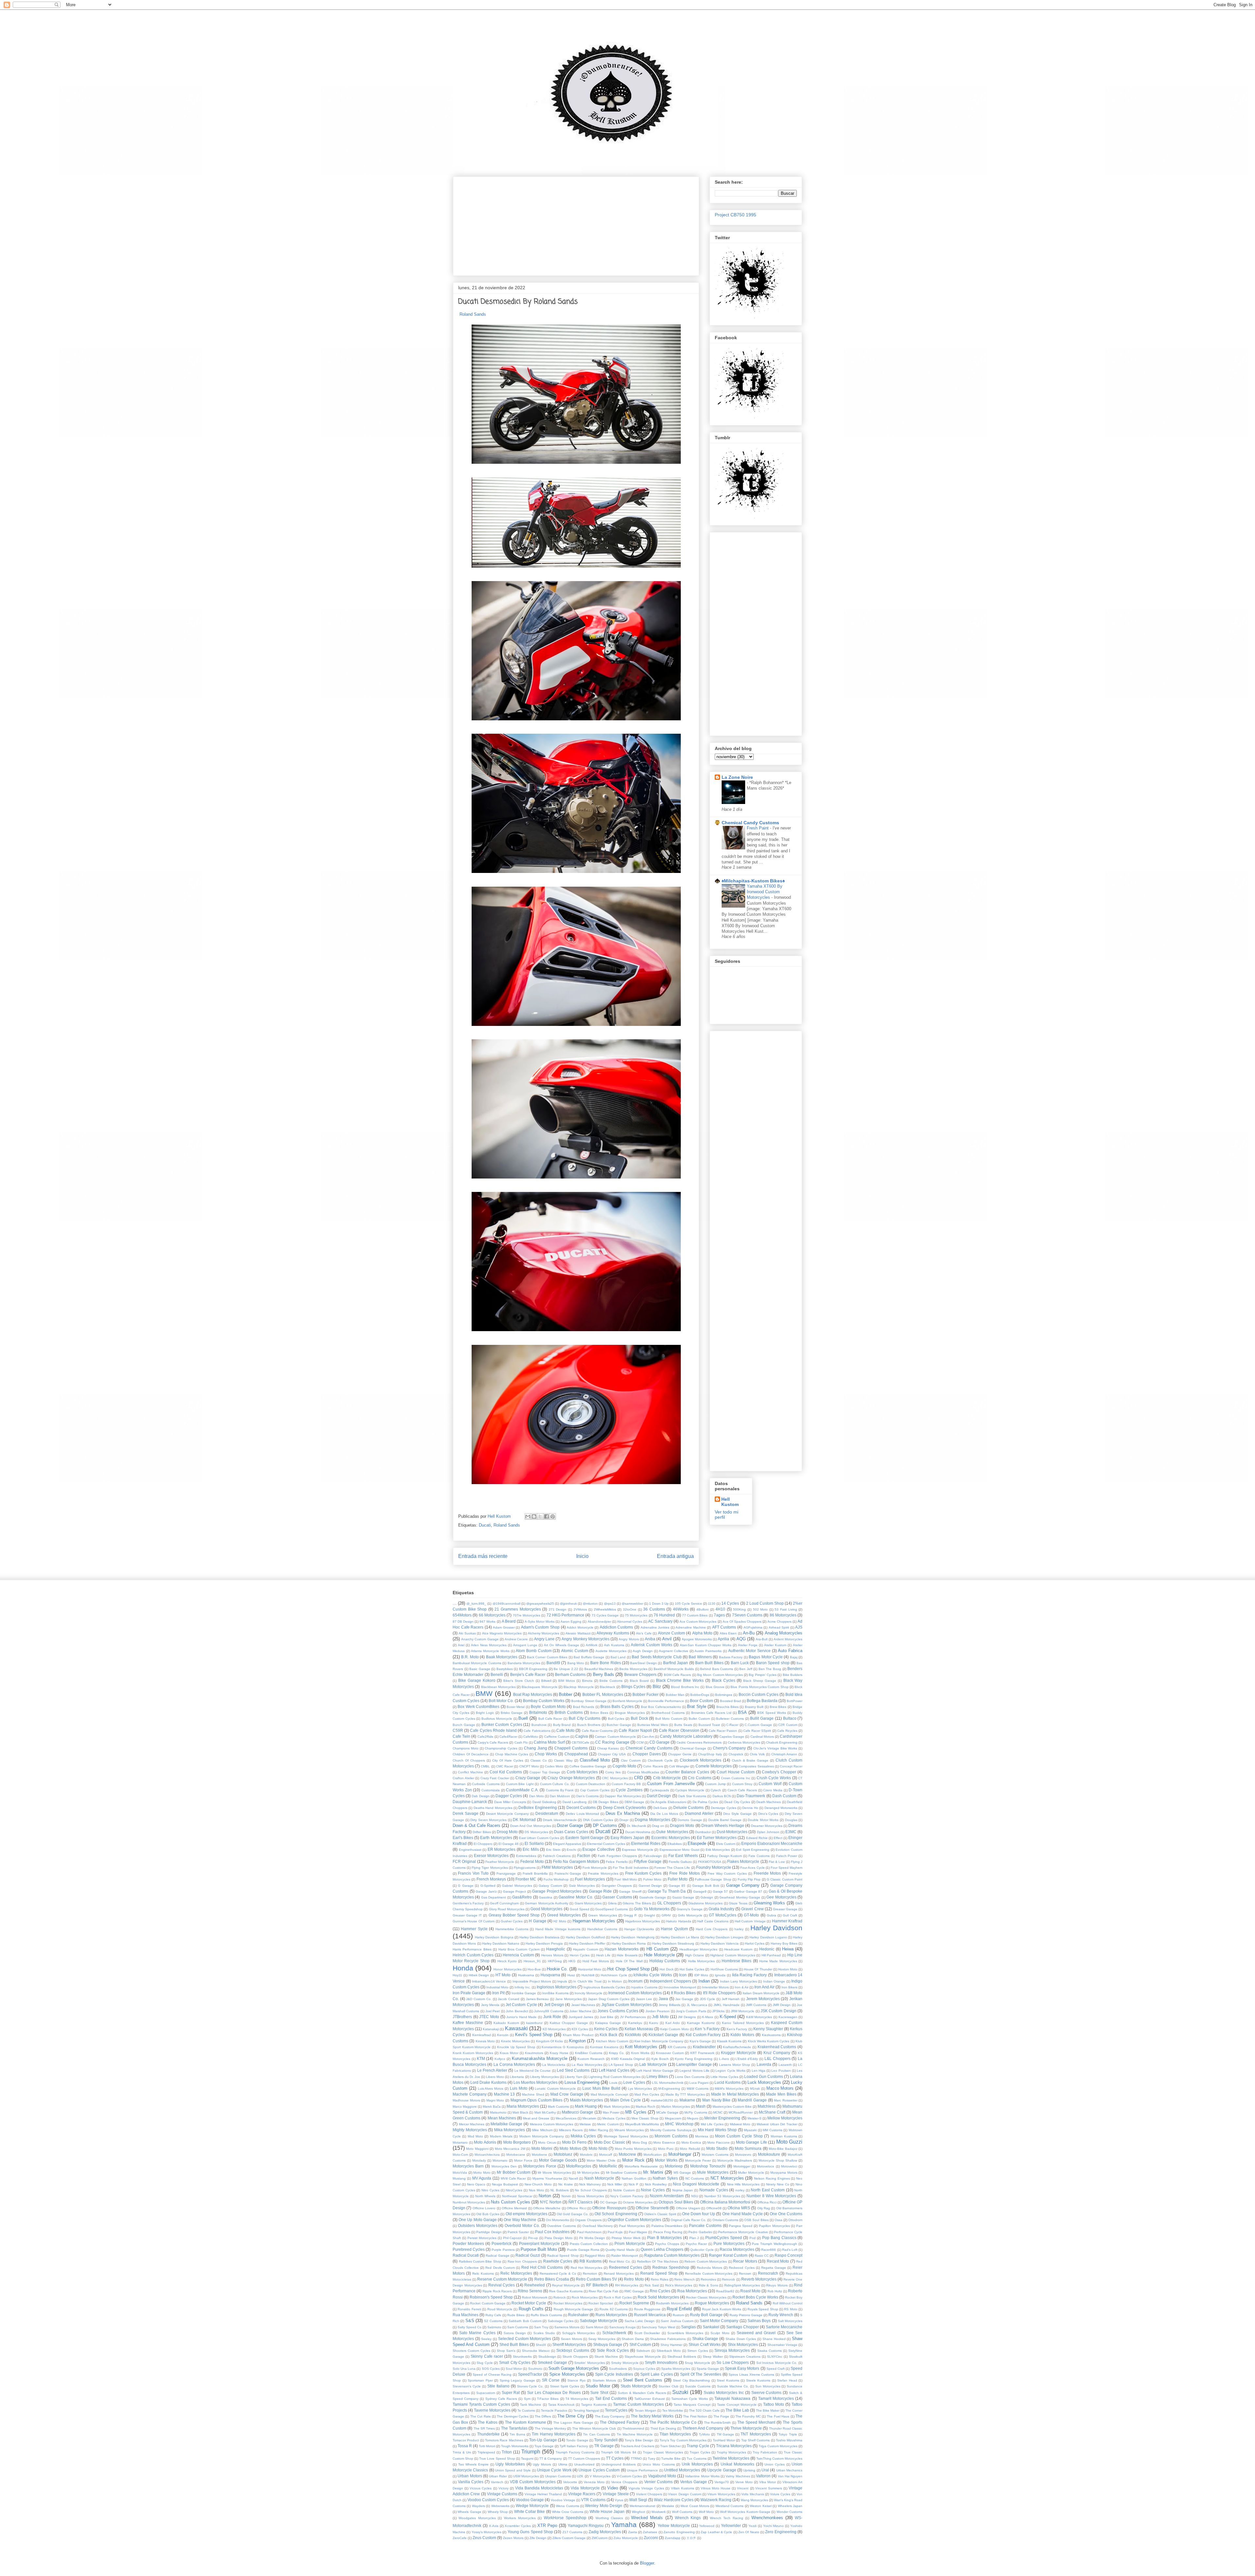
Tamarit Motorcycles (776, 2398)
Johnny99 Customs (549, 2011)
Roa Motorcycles (692, 2291)
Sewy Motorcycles (602, 2339)
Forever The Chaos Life (672, 1868)
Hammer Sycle (474, 1929)
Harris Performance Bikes (472, 1949)
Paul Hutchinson (589, 2232)
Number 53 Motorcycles (722, 2196)
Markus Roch (645, 2107)
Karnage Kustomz (701, 2023)
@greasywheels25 (540, 1604)
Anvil (667, 1639)
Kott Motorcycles (641, 2047)
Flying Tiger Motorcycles (490, 1868)
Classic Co (539, 1760)
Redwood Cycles (742, 2268)
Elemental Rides (646, 1843)
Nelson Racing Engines (772, 2178)
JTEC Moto (489, 2017)
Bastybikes (505, 1669)
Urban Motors (470, 2476)
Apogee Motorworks (697, 1639)
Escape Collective (599, 1849)
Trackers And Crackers (637, 2446)
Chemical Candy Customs (750, 823)
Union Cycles (775, 2464)
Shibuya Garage (608, 2344)
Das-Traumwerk (751, 1796)
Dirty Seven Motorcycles (488, 1820)
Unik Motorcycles (697, 2464)
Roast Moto (750, 2291)
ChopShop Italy (710, 1754)
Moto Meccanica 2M (510, 2149)
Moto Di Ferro (574, 2142)
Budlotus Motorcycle (497, 1719)
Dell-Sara (660, 1808)
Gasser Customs (617, 1897)
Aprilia (723, 1639)
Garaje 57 (720, 1891)
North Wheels (485, 2196)
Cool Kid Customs (506, 1772)
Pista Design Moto (559, 2238)
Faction (584, 1856)
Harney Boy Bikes (784, 1943)
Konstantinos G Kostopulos (562, 2047)
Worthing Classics (609, 2518)
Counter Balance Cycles (687, 1772)
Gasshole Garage (653, 1897)
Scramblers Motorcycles (685, 2333)
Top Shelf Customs (756, 2440)
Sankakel (711, 2327)
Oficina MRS (739, 2208)
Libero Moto (495, 2077)
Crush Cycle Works (774, 1778)
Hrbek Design (479, 1975)
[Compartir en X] (540, 1516)
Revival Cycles (502, 2285)
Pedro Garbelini (700, 2232)
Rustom (678, 2315)
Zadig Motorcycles (605, 2532)
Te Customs (526, 2410)
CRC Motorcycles (615, 1778)
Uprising (749, 2470)
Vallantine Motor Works (702, 2476)
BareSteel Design (643, 1663)
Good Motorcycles (546, 1909)
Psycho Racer (696, 2244)
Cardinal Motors (762, 1737)
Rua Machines (466, 2315)
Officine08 (714, 2208)
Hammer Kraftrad (787, 1921)
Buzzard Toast (709, 1725)
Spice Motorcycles (567, 2374)
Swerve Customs (767, 2392)
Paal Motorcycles (632, 2226)
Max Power (611, 2112)
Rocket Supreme (634, 2303)
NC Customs (695, 2178)
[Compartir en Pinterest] (553, 1516)
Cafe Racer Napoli (635, 1730)
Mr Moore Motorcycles (554, 2173)
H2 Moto (560, 1921)
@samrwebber (632, 1604)
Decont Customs (581, 1807)
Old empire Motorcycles (527, 2214)
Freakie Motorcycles (603, 1873)
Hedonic (767, 1949)
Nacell (573, 2178)
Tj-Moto (704, 2434)
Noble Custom (624, 2190)
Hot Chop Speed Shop (628, 1969)
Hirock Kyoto (507, 1961)
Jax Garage (684, 1999)
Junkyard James (581, 2017)
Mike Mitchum (542, 2130)
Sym (527, 2399)
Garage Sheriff (630, 1891)
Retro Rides (660, 2279)
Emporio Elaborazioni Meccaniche (772, 1843)
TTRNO (636, 2459)
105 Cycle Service (688, 1604)
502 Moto (761, 1609)
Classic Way (563, 1760)
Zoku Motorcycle (626, 2538)
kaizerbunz (534, 2023)
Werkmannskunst (642, 2506)
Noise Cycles (653, 2190)
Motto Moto (482, 2173)
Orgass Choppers (588, 2220)
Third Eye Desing (663, 2428)
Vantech (497, 2482)
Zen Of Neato (749, 2532)
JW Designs (687, 2017)
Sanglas (688, 2327)
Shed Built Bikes (514, 2344)
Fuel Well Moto (626, 1879)
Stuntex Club (669, 2386)
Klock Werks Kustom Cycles (769, 2041)
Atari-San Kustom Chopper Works (706, 1645)
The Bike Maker (768, 2410)
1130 (712, 1604)
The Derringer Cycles (513, 2416)
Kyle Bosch (660, 2059)
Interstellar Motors (715, 1987)
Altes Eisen (728, 1633)
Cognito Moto (624, 1766)
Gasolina (546, 1897)
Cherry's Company (729, 1748)
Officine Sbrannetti (652, 2208)
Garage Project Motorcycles (557, 1891)
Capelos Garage (732, 1737)
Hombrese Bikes (736, 1961)
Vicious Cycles (481, 2488)
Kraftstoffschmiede (737, 2047)
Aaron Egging (571, 1622)
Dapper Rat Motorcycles (623, 1796)
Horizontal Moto (590, 1969)
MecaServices (566, 2118)
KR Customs (677, 2047)
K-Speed (728, 2017)
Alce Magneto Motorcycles (502, 1633)
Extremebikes (526, 1856)
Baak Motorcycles (502, 1657)
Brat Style (696, 1706)
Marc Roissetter (786, 2100)
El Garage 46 (509, 1844)
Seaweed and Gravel (756, 2333)
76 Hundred (664, 1615)
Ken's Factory (737, 2029)
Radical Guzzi (528, 2255)
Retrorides (708, 2279)
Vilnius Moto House (716, 2488)
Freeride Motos (767, 1873)
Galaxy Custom (550, 1886)
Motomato (500, 2160)
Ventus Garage (694, 2482)
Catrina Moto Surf (549, 1742)
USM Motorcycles (526, 2476)
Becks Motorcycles (633, 1669)
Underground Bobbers (619, 2464)
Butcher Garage (619, 1725)
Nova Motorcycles (591, 2196)
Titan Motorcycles (675, 2434)
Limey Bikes (657, 2076)
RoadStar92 (725, 2291)
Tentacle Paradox (554, 2410)
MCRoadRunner (741, 2112)
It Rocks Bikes (683, 1993)
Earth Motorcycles (496, 1838)
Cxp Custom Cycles (595, 1790)
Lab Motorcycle (653, 2064)
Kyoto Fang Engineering (694, 2059)
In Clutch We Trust (587, 1981)
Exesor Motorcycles (491, 1856)
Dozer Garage (570, 1825)
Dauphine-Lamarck (470, 1802)
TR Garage (604, 2446)
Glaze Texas (738, 1903)
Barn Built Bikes (709, 1663)
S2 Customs (493, 2321)
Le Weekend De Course (533, 2071)
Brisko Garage (512, 1713)
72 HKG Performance (566, 1615)
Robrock (560, 2297)
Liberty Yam (574, 2077)
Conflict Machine (470, 1772)
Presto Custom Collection (589, 2244)
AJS (799, 1627)
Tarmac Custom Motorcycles (638, 2404)
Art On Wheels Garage (561, 1645)
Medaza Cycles (614, 2118)
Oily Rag (764, 2208)
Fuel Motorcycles (590, 1879)
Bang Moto (576, 1663)
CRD (638, 1778)
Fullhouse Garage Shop (713, 1879)
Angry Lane (544, 1639)
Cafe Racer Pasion (723, 1731)
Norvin (566, 2196)
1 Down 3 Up (659, 1604)
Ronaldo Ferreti (469, 2309)
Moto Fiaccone (719, 2142)
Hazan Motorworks (621, 1949)
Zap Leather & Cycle (716, 2532)
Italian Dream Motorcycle (761, 1993)
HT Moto (503, 1975)
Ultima (563, 2464)
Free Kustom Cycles (644, 1873)
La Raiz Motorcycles (587, 2065)
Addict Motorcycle (580, 1627)
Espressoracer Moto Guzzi (679, 1850)
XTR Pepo (547, 2526)
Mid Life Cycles (712, 2124)
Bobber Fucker (645, 1694)
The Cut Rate (481, 2416)
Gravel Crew (752, 1909)
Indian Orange (774, 1981)
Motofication (653, 2155)
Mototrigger (742, 2166)
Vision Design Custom (685, 2494)
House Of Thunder (758, 1969)
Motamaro (460, 2142)
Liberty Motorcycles (544, 2077)
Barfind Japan (676, 1663)
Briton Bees (599, 1713)
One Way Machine (520, 2220)
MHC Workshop (679, 2124)
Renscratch (768, 2273)
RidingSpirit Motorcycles (742, 2285)
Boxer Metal (516, 1707)
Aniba (650, 1639)
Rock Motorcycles (585, 2297)
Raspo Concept (788, 2255)
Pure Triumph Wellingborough (774, 2244)
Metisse (585, 2124)
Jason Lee (644, 1999)
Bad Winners (700, 1657)
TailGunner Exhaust (649, 2399)
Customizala (491, 1790)
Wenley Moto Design (604, 2506)
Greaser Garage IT (467, 1915)
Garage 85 (677, 1886)
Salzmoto (494, 2327)
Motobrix (586, 2155)
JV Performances (633, 2017)
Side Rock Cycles (613, 2350)
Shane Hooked (774, 2339)
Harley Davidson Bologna (494, 1937)
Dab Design (480, 1796)
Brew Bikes (778, 1707)
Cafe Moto (565, 1730)
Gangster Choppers (617, 1886)
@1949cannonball (506, 1604)
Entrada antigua (675, 1556)
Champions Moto (466, 1748)
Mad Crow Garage (567, 2094)
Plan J (694, 2238)
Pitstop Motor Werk (626, 2238)
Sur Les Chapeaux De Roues (554, 2392)
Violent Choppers (649, 2494)
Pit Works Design (592, 2238)
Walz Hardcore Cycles (674, 2500)
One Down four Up (699, 2214)
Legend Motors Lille (694, 2071)
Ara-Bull (761, 1639)
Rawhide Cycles (558, 2261)
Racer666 (769, 2250)
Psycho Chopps (667, 2244)
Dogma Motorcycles (653, 1820)
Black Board (639, 1681)
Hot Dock (666, 1969)
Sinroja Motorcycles (732, 2350)
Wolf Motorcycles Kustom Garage (745, 2512)
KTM (481, 2058)
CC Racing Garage (612, 1742)
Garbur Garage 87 (748, 1891)
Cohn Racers (653, 1766)
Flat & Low (777, 1862)
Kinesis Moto (485, 2041)
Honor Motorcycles (507, 1969)
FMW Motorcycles (557, 1867)
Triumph (531, 2452)
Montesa (702, 2136)
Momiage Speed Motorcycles (626, 2136)
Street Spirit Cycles (565, 2386)
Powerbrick (502, 2243)
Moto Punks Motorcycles (633, 2149)
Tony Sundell (606, 2440)
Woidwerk (659, 2512)
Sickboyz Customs (573, 2350)
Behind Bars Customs (717, 1669)
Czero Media (773, 1790)
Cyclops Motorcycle (690, 1790)
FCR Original (464, 1861)
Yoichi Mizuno (774, 2526)
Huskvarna (526, 1975)
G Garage (466, 1886)
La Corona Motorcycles (514, 2064)
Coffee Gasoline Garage (588, 1766)
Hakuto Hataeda (678, 1921)
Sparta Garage (708, 2369)
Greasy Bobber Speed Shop (514, 1915)
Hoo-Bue (534, 1969)
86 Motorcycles (783, 1615)
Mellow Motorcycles (785, 2118)
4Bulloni (703, 1609)
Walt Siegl (638, 2500)
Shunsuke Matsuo (536, 2351)
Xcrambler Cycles (518, 2526)
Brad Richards (584, 1707)
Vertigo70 (722, 2482)
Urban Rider (498, 2476)
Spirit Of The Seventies (701, 2374)
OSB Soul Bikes (756, 2220)
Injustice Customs (644, 1987)
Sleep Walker (713, 2357)
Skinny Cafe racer (487, 2356)
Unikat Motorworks (737, 2464)
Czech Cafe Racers (742, 1790)
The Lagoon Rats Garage (573, 2423)
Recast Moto (778, 2261)
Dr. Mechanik (636, 1826)
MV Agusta (482, 2178)
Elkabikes (675, 1844)
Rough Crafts (531, 2309)
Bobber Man (675, 1695)
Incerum (635, 1981)
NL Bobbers (560, 2190)
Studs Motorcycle (636, 2386)
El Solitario (534, 1843)
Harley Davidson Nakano (501, 1943)
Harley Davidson (776, 1928)
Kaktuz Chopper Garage (569, 2023)
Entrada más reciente (483, 1556)
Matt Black (520, 2112)
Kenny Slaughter (768, 2029)
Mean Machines (502, 2118)
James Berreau (537, 1999)
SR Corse (551, 2380)
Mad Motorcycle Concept (609, 2094)
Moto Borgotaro (517, 2142)
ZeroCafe (460, 2538)
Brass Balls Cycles (617, 1706)
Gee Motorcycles (781, 1897)
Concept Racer (791, 1766)
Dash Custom (784, 1796)
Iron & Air (742, 1987)
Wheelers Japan (790, 2506)
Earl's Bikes (463, 1838)
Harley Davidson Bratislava (539, 1937)
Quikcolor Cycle (702, 2250)
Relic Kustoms (483, 2274)
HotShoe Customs (724, 1969)
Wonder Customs (789, 2512)
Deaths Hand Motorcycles (493, 1808)
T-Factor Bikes (548, 2399)
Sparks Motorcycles (676, 2369)
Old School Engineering (616, 2214)
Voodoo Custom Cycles (488, 2500)
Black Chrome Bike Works (680, 1680)
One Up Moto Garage (478, 2220)
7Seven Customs (747, 1615)
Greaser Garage (785, 1909)
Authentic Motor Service (749, 1651)
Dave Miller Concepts (510, 1802)
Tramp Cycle (698, 2446)
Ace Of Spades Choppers (742, 1622)
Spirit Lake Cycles (656, 2374)
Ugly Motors (542, 2464)
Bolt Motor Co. (501, 1701)
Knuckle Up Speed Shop (516, 2047)
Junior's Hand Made (521, 2017)
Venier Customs (658, 2482)
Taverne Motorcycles (492, 2410)
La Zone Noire (737, 777)
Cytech (716, 1790)
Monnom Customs (671, 2136)
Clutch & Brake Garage (750, 1760)
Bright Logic (485, 1713)
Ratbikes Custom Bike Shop (480, 2261)
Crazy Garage (528, 1778)
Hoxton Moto (788, 1969)
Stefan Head (787, 2380)
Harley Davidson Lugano (768, 1937)
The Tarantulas (514, 2428)
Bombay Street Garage (589, 1701)
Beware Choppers (640, 1674)
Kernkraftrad (482, 2035)
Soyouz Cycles (644, 2369)
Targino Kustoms (594, 2405)
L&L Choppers (778, 2058)
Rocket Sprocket (601, 2303)
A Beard (509, 1621)
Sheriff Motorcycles (569, 2344)
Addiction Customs (617, 1627)
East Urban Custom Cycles (539, 1838)
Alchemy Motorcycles (544, 1633)
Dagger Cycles (509, 1796)
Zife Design (538, 2538)
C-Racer (732, 1725)
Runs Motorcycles (611, 2315)
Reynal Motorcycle (566, 2285)
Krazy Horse (559, 2053)
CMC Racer (505, 1766)
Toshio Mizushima (789, 2440)
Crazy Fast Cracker (495, 1778)
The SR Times (484, 2428)
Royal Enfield (679, 2309)
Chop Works (546, 1754)
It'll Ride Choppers (719, 1993)
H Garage (537, 1921)
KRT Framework (702, 2053)
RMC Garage (634, 2291)
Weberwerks (500, 2506)
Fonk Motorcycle (595, 1868)
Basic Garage (480, 1669)
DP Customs (605, 1825)
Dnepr (624, 1820)
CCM (640, 1742)
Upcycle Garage (722, 2470)
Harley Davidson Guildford (585, 1937)
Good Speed (579, 1909)
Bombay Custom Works (544, 1701)
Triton (507, 2452)
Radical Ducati (466, 2255)
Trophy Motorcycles (731, 2452)
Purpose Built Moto (539, 2249)
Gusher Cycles (512, 1921)
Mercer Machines (472, 2124)
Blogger (647, 2563)
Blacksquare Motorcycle (539, 1687)
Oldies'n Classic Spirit (660, 2214)
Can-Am (648, 1737)
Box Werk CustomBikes (478, 1706)
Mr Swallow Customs (621, 2173)
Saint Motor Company (719, 2321)
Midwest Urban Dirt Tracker (777, 2124)
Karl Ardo (673, 2023)
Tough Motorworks (515, 2446)
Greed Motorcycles (564, 1915)
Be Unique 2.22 (566, 1669)
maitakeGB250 (662, 2100)
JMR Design (782, 2005)
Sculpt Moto (720, 2333)
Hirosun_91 (532, 1961)
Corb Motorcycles (582, 1772)
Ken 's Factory (707, 2029)
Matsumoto (498, 2112)
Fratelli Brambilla (535, 1873)
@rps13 (610, 1604)
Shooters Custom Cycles (471, 2351)
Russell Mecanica (650, 2315)
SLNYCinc (775, 2357)
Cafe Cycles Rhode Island (493, 1730)
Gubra (771, 1915)
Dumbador (703, 1832)
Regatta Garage (774, 2268)
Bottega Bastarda (762, 1701)
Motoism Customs (715, 2155)
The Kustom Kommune (526, 2422)
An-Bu (749, 1633)
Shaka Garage (705, 2339)
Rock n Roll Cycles (618, 2297)
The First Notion (695, 2416)
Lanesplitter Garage (694, 2064)
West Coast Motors (695, 2506)
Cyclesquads (659, 1790)
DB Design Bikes (606, 1802)
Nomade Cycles (714, 2190)
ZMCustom (600, 2538)
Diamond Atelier (699, 1813)
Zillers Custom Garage (569, 2538)
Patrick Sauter (518, 2232)
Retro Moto (634, 2279)
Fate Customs (759, 1856)
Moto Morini (542, 2148)
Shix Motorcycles (743, 2344)
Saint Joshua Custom (677, 2321)
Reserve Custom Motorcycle (502, 2279)
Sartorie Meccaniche (784, 2327)
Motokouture (769, 2154)
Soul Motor (514, 2369)
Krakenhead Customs (777, 2047)
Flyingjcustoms (525, 1868)
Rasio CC (762, 2256)
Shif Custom (640, 2344)
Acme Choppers (779, 1622)
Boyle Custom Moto (548, 1706)
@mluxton (590, 1604)
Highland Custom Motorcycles (733, 1955)
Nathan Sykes (665, 2178)
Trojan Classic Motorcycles (663, 2452)
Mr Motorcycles (588, 2173)
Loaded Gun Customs (764, 2076)
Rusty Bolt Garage (706, 2315)
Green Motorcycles (602, 1915)
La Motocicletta (554, 2065)
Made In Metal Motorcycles (735, 2094)
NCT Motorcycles (727, 2178)
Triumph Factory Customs (575, 2452)
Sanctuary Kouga (622, 2327)
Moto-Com (460, 2155)
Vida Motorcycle (585, 2488)
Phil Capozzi (512, 2238)
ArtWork (592, 1645)
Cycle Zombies (629, 1790)
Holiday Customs (665, 1961)
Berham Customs (570, 1674)
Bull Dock (639, 1718)
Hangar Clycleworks (639, 1929)
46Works (681, 1609)
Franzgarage (506, 1873)
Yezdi (753, 2526)
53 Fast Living (786, 1609)
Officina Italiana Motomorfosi (725, 2202)
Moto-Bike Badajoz (783, 2149)
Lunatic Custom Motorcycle (555, 2089)
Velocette (570, 2482)
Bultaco (790, 1718)
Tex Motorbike (673, 2410)
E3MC (791, 1832)
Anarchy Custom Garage (480, 1639)
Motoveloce (766, 2166)
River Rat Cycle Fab (603, 2291)
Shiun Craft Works (705, 2344)
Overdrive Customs (561, 2226)
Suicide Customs (698, 2386)
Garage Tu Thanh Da (667, 1891)
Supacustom (486, 2393)
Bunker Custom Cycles (502, 1724)
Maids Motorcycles (587, 2100)
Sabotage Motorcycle (599, 2321)
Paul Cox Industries (552, 2232)
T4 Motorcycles (577, 2399)
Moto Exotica (691, 2142)
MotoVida (460, 2173)
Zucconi (651, 2538)
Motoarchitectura (487, 2155)
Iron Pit (498, 1993)
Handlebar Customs (602, 1929)
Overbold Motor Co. (522, 2225)
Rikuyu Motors (777, 2285)
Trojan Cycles (700, 2452)
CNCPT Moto (529, 1766)
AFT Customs (724, 1627)
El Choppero (483, 1844)
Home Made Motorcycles (778, 1961)
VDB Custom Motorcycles (533, 2482)
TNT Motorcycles (756, 2434)
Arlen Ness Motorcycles (489, 1645)
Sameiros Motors (567, 2327)
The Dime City (571, 2416)
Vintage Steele (616, 2494)
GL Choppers (669, 1903)
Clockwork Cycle (660, 1760)
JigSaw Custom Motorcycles (627, 2005)
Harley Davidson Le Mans (680, 1937)
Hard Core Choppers (712, 1929)
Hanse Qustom (674, 1929)
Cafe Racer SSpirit (757, 1731)
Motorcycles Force (540, 2166)
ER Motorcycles (502, 1849)
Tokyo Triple (788, 2434)
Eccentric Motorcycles (671, 1838)
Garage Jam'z (486, 1891)
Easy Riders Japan (627, 1838)
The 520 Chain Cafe (704, 2410)
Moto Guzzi (789, 2142)
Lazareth (785, 2065)
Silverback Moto (669, 2351)
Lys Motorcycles (640, 2089)
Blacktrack (607, 1687)
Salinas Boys (759, 2321)
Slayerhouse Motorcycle (643, 2357)
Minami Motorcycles (629, 2130)
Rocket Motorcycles (568, 2303)
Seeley (486, 2339)
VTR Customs (593, 2500)
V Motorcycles (600, 2476)
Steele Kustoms (758, 2380)
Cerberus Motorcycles (744, 1742)
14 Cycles (730, 1603)
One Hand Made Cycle (743, 2214)
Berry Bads (603, 1674)
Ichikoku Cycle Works (653, 1975)
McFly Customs (696, 2112)
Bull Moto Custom (669, 1719)
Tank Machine (531, 2405)
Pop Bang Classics (779, 2238)
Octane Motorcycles (638, 2202)
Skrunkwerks (522, 2357)
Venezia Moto (594, 2482)
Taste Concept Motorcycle (737, 2405)
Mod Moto (475, 2136)
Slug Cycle (485, 2363)
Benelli (497, 1674)
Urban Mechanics (789, 2470)
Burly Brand (562, 1725)
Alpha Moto (702, 1633)
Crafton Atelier (463, 1778)
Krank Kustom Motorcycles (473, 2053)
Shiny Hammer (671, 2345)
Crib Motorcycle (667, 1778)
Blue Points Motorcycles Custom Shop (759, 1687)
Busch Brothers (589, 1725)
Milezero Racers (571, 2130)
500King (739, 1609)
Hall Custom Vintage (750, 1921)
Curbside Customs (486, 1784)
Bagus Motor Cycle (766, 1657)
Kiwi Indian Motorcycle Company (659, 2041)
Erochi (571, 1850)
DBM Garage (634, 1802)
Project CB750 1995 (736, 215)
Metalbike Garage (507, 2124)
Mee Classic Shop (645, 2118)
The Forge (721, 2416)
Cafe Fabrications (537, 1731)
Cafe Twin (461, 1736)
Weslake (668, 2506)
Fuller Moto (678, 1879)
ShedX (541, 2345)
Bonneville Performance (666, 1701)
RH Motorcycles (627, 2285)
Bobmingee (724, 1695)
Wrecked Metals (647, 2518)
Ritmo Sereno (530, 2291)
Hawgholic (556, 1949)
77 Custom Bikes (695, 1615)
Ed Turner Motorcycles (717, 1838)
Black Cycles (724, 1680)
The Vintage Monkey (551, 2428)
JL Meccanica (697, 2005)
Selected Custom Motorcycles (525, 2339)
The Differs (543, 2416)
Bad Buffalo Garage (589, 1657)
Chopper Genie (680, 1754)
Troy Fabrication (765, 2452)
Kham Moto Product (578, 2035)
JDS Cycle (708, 1999)
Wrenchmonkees (767, 2518)
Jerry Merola (490, 2005)
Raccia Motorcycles (737, 2249)
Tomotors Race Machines (504, 2440)
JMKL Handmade (727, 2005)
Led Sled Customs (573, 2070)
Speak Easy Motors (742, 2368)
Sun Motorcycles (768, 2386)
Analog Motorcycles (784, 1633)
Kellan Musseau (639, 2029)
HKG (572, 1961)
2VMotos (580, 1609)
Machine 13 (504, 2094)
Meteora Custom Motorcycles (552, 2124)
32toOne (630, 1609)
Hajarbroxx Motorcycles (643, 1921)
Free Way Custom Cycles (727, 1873)
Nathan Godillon (634, 2178)
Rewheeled (535, 2285)
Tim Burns (517, 2434)
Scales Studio (544, 2333)
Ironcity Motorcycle (588, 1993)
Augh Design (643, 1651)
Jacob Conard (509, 1999)
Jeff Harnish (731, 1999)
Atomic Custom (575, 1651)
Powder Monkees (468, 2243)
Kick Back (609, 2035)
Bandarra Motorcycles (524, 1663)
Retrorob (728, 2279)
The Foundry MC (748, 2416)
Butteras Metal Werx (653, 1725)
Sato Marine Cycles (477, 2333)
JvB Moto (660, 2017)
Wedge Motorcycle (532, 2506)
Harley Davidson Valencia (720, 1943)
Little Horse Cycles (724, 2077)
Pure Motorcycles (729, 2243)
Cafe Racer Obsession (679, 1730)
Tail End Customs (611, 2398)
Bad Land (618, 1657)
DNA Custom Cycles (598, 1820)
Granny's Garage (689, 1909)
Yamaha (624, 2525)
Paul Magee (638, 2232)
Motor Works (666, 2160)
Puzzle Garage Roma (583, 2250)
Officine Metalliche (547, 2208)
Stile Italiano (498, 2386)
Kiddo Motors (742, 2035)
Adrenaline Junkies (655, 1627)
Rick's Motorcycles (679, 2285)
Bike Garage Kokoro (477, 1680)
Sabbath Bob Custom (525, 2321)
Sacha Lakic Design (640, 2321)
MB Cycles (636, 2112)
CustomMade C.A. (522, 1790)
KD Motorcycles (554, 2029)
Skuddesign (547, 2357)
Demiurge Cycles (723, 1808)
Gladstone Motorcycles (705, 1903)
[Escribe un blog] (534, 1516)
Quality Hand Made (620, 2250)
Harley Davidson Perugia (544, 1943)
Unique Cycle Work (554, 2470)
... (455, 1603)
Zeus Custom (484, 2538)
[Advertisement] (576, 225)
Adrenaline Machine (691, 1627)
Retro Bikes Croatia (552, 2279)
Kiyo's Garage (700, 2041)
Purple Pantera (503, 2250)
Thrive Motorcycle (746, 2428)
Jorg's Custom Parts (691, 2011)
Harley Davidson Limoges (724, 1937)
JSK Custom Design (778, 2011)
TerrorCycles (616, 2410)
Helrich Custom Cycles (473, 1955)
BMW (484, 1693)
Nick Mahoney (590, 2184)
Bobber (566, 1694)
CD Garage (660, 1742)
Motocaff (606, 2155)
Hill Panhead (771, 1955)
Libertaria (517, 2077)
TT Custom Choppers (584, 2459)
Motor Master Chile (601, 2160)
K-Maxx (708, 2017)
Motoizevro (743, 2155)
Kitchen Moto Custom (612, 2041)
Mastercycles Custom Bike (732, 2107)
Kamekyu (635, 2023)
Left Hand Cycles (614, 2070)
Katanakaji (491, 2029)
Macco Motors (780, 2088)
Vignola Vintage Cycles (646, 2488)
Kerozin (503, 2035)
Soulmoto (535, 2369)
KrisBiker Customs (589, 2053)
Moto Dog (640, 2142)
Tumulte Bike (671, 2459)
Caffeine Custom (557, 1737)
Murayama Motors (784, 2173)
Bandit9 (553, 1663)
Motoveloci (789, 2166)
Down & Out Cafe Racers (477, 1825)
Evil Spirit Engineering (753, 1850)
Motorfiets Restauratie (641, 2166)
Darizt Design (659, 1796)
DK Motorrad (524, 1820)
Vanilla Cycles (471, 2482)
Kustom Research (591, 2059)
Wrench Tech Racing (727, 2518)
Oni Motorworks (557, 2220)
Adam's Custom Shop (540, 1627)
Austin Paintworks (708, 1651)
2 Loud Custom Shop (765, 1603)
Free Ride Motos (685, 1873)
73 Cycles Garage (605, 1615)
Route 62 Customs (614, 2309)
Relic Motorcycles (516, 2273)
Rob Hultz (775, 2291)
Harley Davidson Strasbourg (673, 1943)
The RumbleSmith (718, 2423)
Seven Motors (571, 2339)
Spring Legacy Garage (517, 2380)
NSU (695, 2196)
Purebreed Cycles (469, 2249)
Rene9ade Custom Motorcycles (709, 2274)
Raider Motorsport (625, 2256)
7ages (719, 1615)
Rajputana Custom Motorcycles (672, 2255)
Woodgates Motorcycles (477, 2518)
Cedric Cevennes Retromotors (699, 1742)
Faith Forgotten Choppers (618, 1856)
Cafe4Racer (508, 1737)
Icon (683, 1975)
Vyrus (619, 2500)
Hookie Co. (557, 1969)
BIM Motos (567, 1681)
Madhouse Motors (466, 2100)
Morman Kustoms (784, 2136)
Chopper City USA (612, 1754)
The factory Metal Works (652, 2416)
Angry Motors (629, 1639)
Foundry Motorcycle (714, 1867)
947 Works (487, 1622)
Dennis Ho (750, 1808)
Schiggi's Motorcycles (578, 2333)
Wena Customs (567, 2506)
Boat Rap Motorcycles (533, 1694)
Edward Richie (757, 1838)
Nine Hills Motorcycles (743, 2184)
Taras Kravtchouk (561, 2405)
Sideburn (643, 2351)
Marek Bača (492, 2107)
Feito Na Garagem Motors (576, 1861)
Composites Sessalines (756, 1766)
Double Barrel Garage (725, 1820)
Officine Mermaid (514, 2208)
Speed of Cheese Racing (492, 2375)
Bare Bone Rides (606, 1663)
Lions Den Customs (690, 2077)
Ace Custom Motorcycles (698, 1622)
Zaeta (633, 2532)
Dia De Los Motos (664, 1814)
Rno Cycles (660, 2291)
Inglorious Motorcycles (557, 1987)
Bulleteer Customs (730, 1719)
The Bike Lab (737, 2410)
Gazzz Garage (683, 1897)
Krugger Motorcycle (738, 2053)
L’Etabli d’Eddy (747, 2059)
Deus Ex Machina (623, 1813)
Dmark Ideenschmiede (560, 1820)
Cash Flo (521, 1742)
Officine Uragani (688, 2208)
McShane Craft (772, 2112)
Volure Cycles (780, 2494)
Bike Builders (793, 1675)
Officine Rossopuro (609, 2208)
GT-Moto (751, 1915)
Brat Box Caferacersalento (661, 1707)
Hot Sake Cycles (692, 1969)
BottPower (795, 1701)
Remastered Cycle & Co (558, 2274)
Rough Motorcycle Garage (574, 2309)
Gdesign (707, 1897)
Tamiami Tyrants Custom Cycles (481, 2404)
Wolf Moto (706, 2512)
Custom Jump (715, 1784)
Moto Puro (666, 2149)
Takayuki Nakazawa (732, 2398)
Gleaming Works (769, 1903)
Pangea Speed (741, 2226)
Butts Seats (683, 1725)
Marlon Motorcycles (676, 2107)
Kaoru (654, 2023)
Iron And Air (764, 1987)
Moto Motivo (570, 2148)
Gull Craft (790, 1915)
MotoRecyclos (579, 2166)
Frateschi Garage (568, 1873)
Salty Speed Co (469, 2327)
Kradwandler (704, 2047)
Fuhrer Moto (652, 1879)
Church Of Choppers (469, 1760)
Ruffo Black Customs (546, 2315)
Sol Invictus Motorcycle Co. (777, 2363)
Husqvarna (550, 1975)
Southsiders (618, 2369)
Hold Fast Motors (596, 1961)
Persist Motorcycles (482, 2238)
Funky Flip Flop (749, 1879)
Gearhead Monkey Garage (740, 1897)
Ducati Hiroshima (638, 1832)
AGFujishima (753, 1627)
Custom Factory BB (626, 1784)
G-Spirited (488, 1886)
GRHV (666, 1915)
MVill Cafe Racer (513, 2178)
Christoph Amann (784, 1754)
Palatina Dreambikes (667, 2226)
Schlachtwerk (614, 2333)
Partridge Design (489, 2232)
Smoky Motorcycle (625, 2363)
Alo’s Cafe (644, 1633)
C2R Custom (788, 1725)
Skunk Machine (606, 2357)
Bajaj (794, 1657)
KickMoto (633, 2035)
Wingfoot (638, 2512)
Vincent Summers (769, 2488)
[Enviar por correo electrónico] (528, 1516)
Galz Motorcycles (582, 1886)
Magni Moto (495, 2100)
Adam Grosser (504, 1627)
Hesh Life (603, 1955)
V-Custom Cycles (629, 2476)
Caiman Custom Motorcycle (615, 1737)
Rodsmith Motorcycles (672, 2303)
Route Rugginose (647, 2309)
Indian (704, 1981)
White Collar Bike (530, 2511)
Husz (571, 1975)
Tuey (652, 2459)
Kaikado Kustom (506, 2023)
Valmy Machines (738, 2476)
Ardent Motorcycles (788, 1639)
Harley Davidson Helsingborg (633, 1937)
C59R (458, 1730)
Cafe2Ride (485, 1737)
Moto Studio (717, 2148)
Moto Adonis (485, 2142)
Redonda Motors (710, 2268)
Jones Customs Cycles (618, 2011)
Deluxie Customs (688, 1807)
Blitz (657, 1687)
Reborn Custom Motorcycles (706, 2261)
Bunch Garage (464, 1725)
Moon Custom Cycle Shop (739, 2136)
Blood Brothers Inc (685, 1687)
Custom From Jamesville (671, 1784)
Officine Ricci (576, 2208)
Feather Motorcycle (500, 1862)
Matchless (767, 2106)
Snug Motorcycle (697, 2363)
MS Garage (682, 2173)
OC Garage (608, 2202)
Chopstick (736, 1754)
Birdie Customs (611, 1681)
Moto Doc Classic (610, 2142)
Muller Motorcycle (751, 2173)
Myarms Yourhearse (547, 2178)
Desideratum (547, 1813)
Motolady (479, 2160)
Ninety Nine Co (778, 2184)
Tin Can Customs (596, 2434)
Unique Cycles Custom (599, 2470)
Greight (649, 1915)
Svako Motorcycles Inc (724, 2392)
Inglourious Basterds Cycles (604, 1987)
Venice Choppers (624, 2482)
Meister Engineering (722, 2118)
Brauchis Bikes (728, 1707)
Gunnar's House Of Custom (474, 1921)
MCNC (718, 2112)
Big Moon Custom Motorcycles (720, 1675)
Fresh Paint (758, 828)
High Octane (695, 1955)
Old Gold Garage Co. (573, 2214)
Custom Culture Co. (555, 1784)
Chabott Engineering (782, 1742)
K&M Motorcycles (759, 2017)
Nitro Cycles (490, 2190)
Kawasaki (516, 2028)
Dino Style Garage (737, 1814)
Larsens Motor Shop (735, 2065)
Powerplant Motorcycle (539, 2243)
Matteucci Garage (577, 2112)
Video (613, 2488)
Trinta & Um (462, 2452)
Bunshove (539, 1725)
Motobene (539, 2155)
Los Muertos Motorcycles (535, 2082)
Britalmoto (538, 1712)
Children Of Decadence (471, 1754)
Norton (545, 2196)
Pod (753, 2238)
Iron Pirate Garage (469, 1993)
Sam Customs (518, 2327)
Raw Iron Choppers (522, 2261)
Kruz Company (777, 2053)
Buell (523, 1718)
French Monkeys (491, 1879)
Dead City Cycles (737, 1802)
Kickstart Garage (663, 2035)
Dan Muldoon (560, 1796)
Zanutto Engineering (679, 2532)
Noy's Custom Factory (627, 2196)
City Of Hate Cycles (508, 1760)
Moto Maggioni (477, 2149)
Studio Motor (598, 2386)
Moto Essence (664, 2142)
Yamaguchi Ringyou (586, 2526)
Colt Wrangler (679, 1766)
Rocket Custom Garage (488, 2303)
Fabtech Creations (557, 1856)
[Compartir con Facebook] (546, 1516)
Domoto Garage (690, 1820)
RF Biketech (597, 2285)
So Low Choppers (733, 2362)
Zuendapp (673, 2538)
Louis (613, 2083)
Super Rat (511, 2392)
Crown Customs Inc (736, 1778)
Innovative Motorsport (680, 1987)
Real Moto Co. (620, 2261)
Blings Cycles (633, 1687)
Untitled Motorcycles (682, 2470)
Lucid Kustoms (728, 2082)
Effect (778, 1838)
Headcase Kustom (738, 1949)
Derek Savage (466, 1813)
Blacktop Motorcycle (578, 1687)
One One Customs (786, 2214)
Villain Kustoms (683, 2488)
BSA (742, 1712)
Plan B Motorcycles (664, 2238)
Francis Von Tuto (473, 1873)
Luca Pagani (699, 2083)
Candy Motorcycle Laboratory (686, 1736)
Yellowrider (731, 2526)
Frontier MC (526, 1879)
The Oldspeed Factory (620, 2422)
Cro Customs (700, 1778)
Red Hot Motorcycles (586, 2268)
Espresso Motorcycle (638, 1850)
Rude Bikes (516, 2315)
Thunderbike (488, 2434)
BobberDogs (700, 1695)
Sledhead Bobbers (682, 2357)
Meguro (693, 2118)
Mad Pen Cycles (647, 2094)
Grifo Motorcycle (690, 1915)
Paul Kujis (615, 2232)
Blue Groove (715, 1687)
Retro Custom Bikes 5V (596, 2279)
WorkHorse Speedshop (565, 2518)
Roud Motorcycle (500, 2309)
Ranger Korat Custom (728, 2255)
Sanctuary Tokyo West (658, 2327)
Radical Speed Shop (563, 2256)
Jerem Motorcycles (763, 1999)
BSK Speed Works (772, 1713)
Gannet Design (650, 1886)
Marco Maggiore (465, 2107)
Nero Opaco (476, 2184)
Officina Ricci (767, 2202)
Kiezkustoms (771, 2035)
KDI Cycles (580, 2029)
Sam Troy (541, 2327)
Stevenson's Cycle (467, 2386)
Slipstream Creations (745, 2357)
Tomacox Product (466, 2440)
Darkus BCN (722, 1796)
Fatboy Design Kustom (725, 1856)
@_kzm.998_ (476, 1604)
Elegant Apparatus (567, 1844)
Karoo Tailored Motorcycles (743, 2023)
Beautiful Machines (599, 1669)
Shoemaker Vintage (782, 2345)
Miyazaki (750, 2130)
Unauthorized (584, 2464)
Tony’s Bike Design (639, 2440)
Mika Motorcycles (510, 2130)
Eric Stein (553, 1850)
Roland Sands (472, 314)
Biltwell (546, 1681)
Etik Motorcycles (718, 1850)
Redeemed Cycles (626, 2267)
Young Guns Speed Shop (530, 2532)
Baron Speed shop (773, 1663)
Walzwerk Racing (716, 2500)
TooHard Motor (724, 2440)
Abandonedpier (599, 1622)
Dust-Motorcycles (732, 1832)
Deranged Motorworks (781, 1808)
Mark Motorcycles (617, 2107)
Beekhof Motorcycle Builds (674, 1669)
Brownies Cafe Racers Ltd (711, 1713)
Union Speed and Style (513, 2470)
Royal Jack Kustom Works (722, 2309)
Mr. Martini (653, 2172)
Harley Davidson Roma (629, 1943)
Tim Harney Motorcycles (554, 2434)
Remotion (590, 2274)
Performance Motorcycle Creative (743, 2232)
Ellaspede (697, 1843)
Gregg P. (630, 1915)
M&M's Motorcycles (729, 2089)
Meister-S (754, 2118)
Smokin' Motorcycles (590, 2363)
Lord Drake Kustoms (488, 2082)
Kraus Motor (509, 2053)
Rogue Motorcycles (712, 2303)
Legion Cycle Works (730, 2071)
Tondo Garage (577, 2440)
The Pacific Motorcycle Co (673, 2422)
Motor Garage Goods (558, 2160)
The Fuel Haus (778, 2416)
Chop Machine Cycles (512, 1754)
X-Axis (494, 2526)
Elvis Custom (726, 1844)
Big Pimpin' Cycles (763, 1675)
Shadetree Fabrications (668, 2339)
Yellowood (707, 2526)
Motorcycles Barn (468, 2166)
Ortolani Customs (725, 2220)
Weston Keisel (761, 2506)
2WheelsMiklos (605, 1609)
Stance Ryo (577, 2380)
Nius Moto (536, 2190)
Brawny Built (754, 1707)
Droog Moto (507, 1832)
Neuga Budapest (505, 2184)
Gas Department (494, 1897)
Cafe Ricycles (787, 1731)
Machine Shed (533, 2094)
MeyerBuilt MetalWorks (642, 2124)
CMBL (485, 1766)
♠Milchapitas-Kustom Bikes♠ (753, 881)
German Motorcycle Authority (547, 1903)
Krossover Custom (670, 2053)
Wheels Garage (469, 2512)
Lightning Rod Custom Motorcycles (614, 2077)
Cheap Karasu (608, 1748)
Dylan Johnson (768, 1832)
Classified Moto (595, 1760)
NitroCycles (514, 2190)
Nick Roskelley (656, 2184)
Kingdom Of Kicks (550, 2041)
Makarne (687, 2100)
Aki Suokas (467, 1633)
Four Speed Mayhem (786, 1868)
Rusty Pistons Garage (746, 2315)
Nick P (633, 2184)
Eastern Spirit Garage (585, 1838)
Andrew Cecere (516, 1639)
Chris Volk (757, 1754)
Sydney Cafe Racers (501, 2399)
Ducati (485, 1525)
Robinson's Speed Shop (491, 2297)
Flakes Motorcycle (743, 1861)
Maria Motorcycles (523, 2106)
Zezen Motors (513, 2538)
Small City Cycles (515, 2362)
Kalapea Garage (608, 2023)
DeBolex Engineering (537, 1807)
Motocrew (627, 2154)
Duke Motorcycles (672, 1832)
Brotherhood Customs (668, 1713)
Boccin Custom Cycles (759, 1694)
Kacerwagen (788, 2017)
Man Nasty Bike (716, 2100)
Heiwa (788, 1949)
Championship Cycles (501, 1748)
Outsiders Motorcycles (478, 2225)
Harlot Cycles (755, 1943)
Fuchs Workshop (556, 1879)
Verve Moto (744, 2482)
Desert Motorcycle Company (507, 1814)
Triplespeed (486, 2452)
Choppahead (576, 1754)
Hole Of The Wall (629, 1961)
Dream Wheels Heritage (723, 1825)
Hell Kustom (730, 1502)
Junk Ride (552, 2017)
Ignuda (720, 1975)
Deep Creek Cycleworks (625, 1807)
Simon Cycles (698, 2351)
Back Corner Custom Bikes (547, 1657)
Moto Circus (547, 2142)
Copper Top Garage (545, 1772)
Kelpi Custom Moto (674, 2029)
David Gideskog (544, 1802)
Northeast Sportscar (517, 2196)
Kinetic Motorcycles (515, 2041)
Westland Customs (729, 2506)
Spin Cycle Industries (614, 2374)
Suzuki (680, 2392)
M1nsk (755, 2089)
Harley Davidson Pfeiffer (587, 1943)
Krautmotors (534, 2053)
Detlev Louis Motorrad (583, 1814)
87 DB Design (463, 1622)
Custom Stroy (742, 1784)
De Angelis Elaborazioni (668, 1802)
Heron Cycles (580, 1955)
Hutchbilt (588, 1975)
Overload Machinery (598, 2226)
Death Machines (769, 1802)
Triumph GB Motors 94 (619, 2452)
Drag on (658, 1826)
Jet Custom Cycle (521, 2005)
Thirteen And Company (703, 2428)
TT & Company (551, 2459)
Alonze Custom (671, 1633)
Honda (463, 1968)
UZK (580, 2476)
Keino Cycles (606, 2029)
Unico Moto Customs (659, 2464)
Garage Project (515, 1891)
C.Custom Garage (758, 1725)
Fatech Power (787, 1856)
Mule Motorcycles (713, 2172)
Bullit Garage (762, 1718)
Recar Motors (745, 2261)
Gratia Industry (721, 1909)
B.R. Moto (470, 1657)
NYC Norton (551, 2202)
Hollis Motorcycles (701, 1961)
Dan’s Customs (587, 1796)
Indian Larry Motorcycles (738, 1981)
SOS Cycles (491, 2369)
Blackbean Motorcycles (498, 1687)
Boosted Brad (730, 1701)
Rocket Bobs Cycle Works (755, 2297)
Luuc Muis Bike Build (601, 2088)
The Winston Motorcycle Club (594, 2428)
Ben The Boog (770, 1669)
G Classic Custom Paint (785, 1879)
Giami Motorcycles (588, 1903)
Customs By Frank (560, 1790)
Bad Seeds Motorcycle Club (657, 1657)
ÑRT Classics (580, 2202)
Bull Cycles (616, 1719)
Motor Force (523, 2160)
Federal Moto (532, 1861)
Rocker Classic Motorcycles (706, 2297)
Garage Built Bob (706, 1886)
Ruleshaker (578, 2315)
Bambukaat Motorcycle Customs (477, 1663)
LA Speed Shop (621, 2065)
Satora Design (515, 2333)
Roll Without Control (787, 2303)
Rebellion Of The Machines (658, 2261)
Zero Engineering (781, 2532)
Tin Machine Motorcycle (635, 2434)
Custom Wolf (770, 1784)
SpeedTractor (530, 2374)
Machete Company (470, 2094)
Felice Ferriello (617, 1862)
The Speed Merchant (756, 2422)
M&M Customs (698, 2089)
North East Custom (768, 2190)
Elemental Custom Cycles (606, 1844)
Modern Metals (501, 2136)
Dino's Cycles (768, 1814)
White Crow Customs (568, 2512)
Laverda (764, 2064)
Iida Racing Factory (750, 1975)
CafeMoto (531, 1737)
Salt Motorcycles (790, 2321)
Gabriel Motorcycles (517, 1886)
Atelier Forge (748, 1645)
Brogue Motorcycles (630, 1713)
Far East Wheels (683, 1856)
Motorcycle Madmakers (735, 2160)
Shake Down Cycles (741, 2339)
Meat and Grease (536, 2118)
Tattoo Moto (774, 2404)
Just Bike (607, 2017)
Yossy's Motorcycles (486, 2532)
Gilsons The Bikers (637, 1903)
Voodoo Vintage (563, 2500)
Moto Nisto (598, 2148)
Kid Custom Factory (703, 2035)
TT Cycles (615, 2458)
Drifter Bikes (482, 1832)
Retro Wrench (685, 2279)
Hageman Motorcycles (594, 1921)
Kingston (577, 2041)
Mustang (459, 2178)
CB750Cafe (580, 1742)
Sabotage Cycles (561, 2321)
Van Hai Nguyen (790, 2476)
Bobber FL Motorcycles (603, 1694)
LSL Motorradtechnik (668, 2083)
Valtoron (763, 2476)
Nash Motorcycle (599, 2178)
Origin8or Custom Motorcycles (634, 2220)
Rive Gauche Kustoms (566, 2291)
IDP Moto (701, 1975)
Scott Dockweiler (647, 2333)
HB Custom (658, 1949)
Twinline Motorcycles (731, 2458)
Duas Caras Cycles (571, 1832)
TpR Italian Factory (574, 2446)
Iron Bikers (789, 1987)
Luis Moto (519, 2088)
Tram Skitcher (670, 2446)
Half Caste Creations (713, 1921)
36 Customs (654, 1609)
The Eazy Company (610, 2416)
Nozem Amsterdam (667, 2196)
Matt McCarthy (545, 2112)
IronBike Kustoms (555, 1993)
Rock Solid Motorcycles (658, 2297)
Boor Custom (702, 1701)
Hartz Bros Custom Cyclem (519, 1949)
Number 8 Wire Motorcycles (771, 2196)
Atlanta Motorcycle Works (490, 1651)
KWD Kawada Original (628, 2059)
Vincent (743, 2488)
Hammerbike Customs (512, 1929)
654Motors (462, 1615)
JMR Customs (756, 2005)
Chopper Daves (647, 1754)
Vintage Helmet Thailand (543, 2494)
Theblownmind (633, 2428)
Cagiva (582, 1736)
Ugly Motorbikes (510, 2464)
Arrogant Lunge (525, 1645)
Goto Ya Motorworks (652, 1909)
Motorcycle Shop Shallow (778, 2160)
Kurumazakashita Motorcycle (540, 2058)
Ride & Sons (708, 2285)
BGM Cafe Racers (678, 1675)
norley (740, 2190)
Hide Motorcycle (659, 1955)
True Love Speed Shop (497, 2459)
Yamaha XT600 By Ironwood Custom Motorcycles (765, 892)
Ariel (461, 1645)
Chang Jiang (535, 1748)
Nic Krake (566, 2184)
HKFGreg (555, 1961)
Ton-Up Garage (543, 2440)
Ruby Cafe (493, 2315)
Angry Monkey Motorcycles (585, 1639)
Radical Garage (497, 2256)
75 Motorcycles (636, 1615)
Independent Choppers (670, 1981)
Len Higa (759, 2071)
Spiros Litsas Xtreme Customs (751, 2375)
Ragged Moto (595, 2256)
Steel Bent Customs (643, 2380)
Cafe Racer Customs (597, 1731)
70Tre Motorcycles (527, 1615)
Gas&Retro (522, 1897)
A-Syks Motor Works (540, 1622)
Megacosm (673, 2118)
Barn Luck (740, 1663)
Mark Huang (586, 2106)
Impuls (562, 1981)
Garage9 (700, 1891)
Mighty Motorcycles (470, 2130)
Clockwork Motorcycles (701, 1760)
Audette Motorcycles (611, 1651)
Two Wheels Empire (473, 2464)
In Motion (615, 1981)
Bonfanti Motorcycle (627, 1701)
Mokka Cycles (583, 2136)
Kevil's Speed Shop (534, 2035)
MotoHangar (680, 2154)
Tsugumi (527, 2459)
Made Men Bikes (781, 2094)
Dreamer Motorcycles (767, 1826)
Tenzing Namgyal (586, 2410)
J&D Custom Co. (479, 1999)
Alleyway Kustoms (613, 1633)
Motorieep (674, 2166)
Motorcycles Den (504, 2166)
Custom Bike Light (520, 1784)
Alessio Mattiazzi (578, 1633)
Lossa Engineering (582, 2082)
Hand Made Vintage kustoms (558, 1929)
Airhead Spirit (779, 1627)
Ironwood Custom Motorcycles (635, 1993)
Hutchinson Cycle (614, 1975)
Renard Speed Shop (659, 2273)
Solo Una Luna (464, 2369)
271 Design (558, 1609)
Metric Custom (608, 2124)
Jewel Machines (583, 2005)
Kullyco (500, 2059)
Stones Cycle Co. (530, 2386)
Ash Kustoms (614, 1645)
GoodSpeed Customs (611, 1909)
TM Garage (725, 2434)
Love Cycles (634, 2082)
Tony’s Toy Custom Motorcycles (683, 2440)
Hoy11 (457, 1975)
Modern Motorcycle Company (542, 2136)
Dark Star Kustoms (692, 1796)
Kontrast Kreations (604, 2047)
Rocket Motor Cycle (529, 2303)
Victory (503, 2488)
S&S (470, 2321)
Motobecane (516, 2155)
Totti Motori (487, 2446)
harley (739, 1929)
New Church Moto (538, 2184)
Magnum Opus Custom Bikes (537, 2100)
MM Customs (773, 2130)
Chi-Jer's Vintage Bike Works (775, 1748)
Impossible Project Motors (532, 1981)
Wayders (478, 2506)
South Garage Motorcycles (574, 2368)
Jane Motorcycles (569, 1999)
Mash (701, 2106)
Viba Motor (768, 2482)
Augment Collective (674, 1651)
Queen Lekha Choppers (662, 2249)
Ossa (778, 2220)
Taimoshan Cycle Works (689, 2399)
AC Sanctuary (660, 1621)
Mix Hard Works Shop (717, 2130)
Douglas (791, 1820)
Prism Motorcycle (630, 2243)
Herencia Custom (518, 1955)
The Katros (488, 2422)
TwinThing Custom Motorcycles (779, 2459)
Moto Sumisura (748, 2148)
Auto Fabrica (790, 1651)
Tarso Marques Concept (692, 2405)
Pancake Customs (705, 2225)
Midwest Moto (740, 2124)
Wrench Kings (688, 2518)
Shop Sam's (506, 2351)
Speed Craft (776, 2369)
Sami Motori (594, 2327)
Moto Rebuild (690, 2149)
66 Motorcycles (492, 1615)
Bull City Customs (585, 1718)
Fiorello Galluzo (680, 1862)
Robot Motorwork (535, 2297)
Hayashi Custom (585, 1949)
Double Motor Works (763, 1820)
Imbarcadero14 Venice (489, 1981)
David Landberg (575, 1802)
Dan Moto (536, 1796)
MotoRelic (608, 2166)
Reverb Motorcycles (759, 2279)
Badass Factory (731, 1657)
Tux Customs (696, 2459)
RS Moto (791, 2309)
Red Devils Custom (500, 2268)
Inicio (582, 1556)
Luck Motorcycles (764, 2082)
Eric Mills (531, 1849)
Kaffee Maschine (468, 2023)
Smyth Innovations (661, 2362)
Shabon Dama (633, 2339)
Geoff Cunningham (504, 1903)
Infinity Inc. (523, 1987)
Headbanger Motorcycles (698, 1949)
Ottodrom (795, 2220)
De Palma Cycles (705, 1802)
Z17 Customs (572, 2532)
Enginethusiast (470, 1850)
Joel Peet (493, 2011)
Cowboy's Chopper (779, 1772)
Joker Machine (580, 2011)
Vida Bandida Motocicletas (539, 2488)
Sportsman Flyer (480, 2380)
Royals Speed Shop (763, 2309)
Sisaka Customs (770, 2351)
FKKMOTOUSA (710, 1862)
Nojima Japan (683, 2190)
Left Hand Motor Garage (655, 2071)
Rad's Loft (790, 2250)
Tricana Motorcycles (734, 2446)
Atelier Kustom (775, 1645)
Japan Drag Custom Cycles (609, 1999)
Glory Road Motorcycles (507, 1909)
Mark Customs (558, 2107)
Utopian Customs (558, 2476)
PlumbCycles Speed (724, 2238)
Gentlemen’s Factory (468, 1903)
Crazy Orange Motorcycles (571, 1778)
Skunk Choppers (575, 2357)
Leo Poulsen (781, 2071)
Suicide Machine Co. (733, 2386)
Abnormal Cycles (630, 1622)
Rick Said (652, 2285)
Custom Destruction (591, 1784)
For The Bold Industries (630, 1868)
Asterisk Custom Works (652, 1645)
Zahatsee (650, 2532)
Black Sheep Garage (760, 1681)
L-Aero (724, 2059)
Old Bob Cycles (488, 2214)
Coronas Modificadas (643, 1772)
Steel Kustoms (728, 2380)
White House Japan (607, 2511)
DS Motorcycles (536, 1832)
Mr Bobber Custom (514, 2172)
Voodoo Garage (530, 2500)
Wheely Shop (498, 2512)
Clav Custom (631, 1760)
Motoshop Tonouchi (708, 2166)
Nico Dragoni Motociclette (696, 2184)
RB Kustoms (591, 2261)
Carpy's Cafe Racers (493, 1742)
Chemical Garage (693, 1748)
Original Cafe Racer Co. (689, 2220)
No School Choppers (591, 2190)
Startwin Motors (604, 2380)
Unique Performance (642, 2470)
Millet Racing (599, 2130)
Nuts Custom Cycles (510, 2202)
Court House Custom (736, 1772)
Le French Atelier (492, 2070)
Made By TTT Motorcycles (685, 2094)
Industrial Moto (497, 1987)
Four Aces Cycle (752, 1868)
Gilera (612, 1903)
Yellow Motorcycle (674, 2526)
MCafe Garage (667, 2112)
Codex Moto (554, 1766)
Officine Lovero (484, 2208)
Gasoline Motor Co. (576, 1897)
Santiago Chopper (743, 2327)
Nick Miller (615, 2184)
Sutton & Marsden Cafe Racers (642, 2393)
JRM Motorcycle (743, 2011)
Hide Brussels (627, 1955)
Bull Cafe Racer (550, 1719)
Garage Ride (601, 1891)
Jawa (663, 1999)
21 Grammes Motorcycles (518, 1609)
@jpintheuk (568, 1604)
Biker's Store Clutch (519, 1681)
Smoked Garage (552, 2362)
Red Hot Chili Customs (542, 2267)
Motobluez (563, 2154)
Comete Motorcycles (714, 1766)
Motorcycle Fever (698, 2160)
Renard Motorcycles (619, 2274)
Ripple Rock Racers (497, 2291)
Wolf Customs (682, 2512)
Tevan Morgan (645, 2410)
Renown (745, 2274)
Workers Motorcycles (520, 2518)
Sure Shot (599, 2392)
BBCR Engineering (533, 1669)
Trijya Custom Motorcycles (778, 2446)
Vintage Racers (582, 2494)
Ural (765, 2470)
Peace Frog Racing (668, 2232)
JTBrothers (462, 2017)
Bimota (587, 1681)
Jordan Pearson (658, 2011)
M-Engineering (669, 2089)
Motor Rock (633, 2160)
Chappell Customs (571, 1748)
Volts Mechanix (753, 2494)
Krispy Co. (617, 2053)
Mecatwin (589, 2118)
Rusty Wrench (781, 2315)
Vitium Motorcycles (721, 2494)
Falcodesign (653, 1856)
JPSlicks (718, 2011)
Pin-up (533, 2238)
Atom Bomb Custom (534, 1651)
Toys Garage (544, 2446)
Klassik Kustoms (729, 2041)
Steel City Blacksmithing (691, 2380)
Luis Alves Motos (491, 2089)
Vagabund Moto (662, 2476)
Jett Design (554, 2005)
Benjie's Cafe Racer (528, 1674)
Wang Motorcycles (754, 2500)
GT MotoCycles (723, 1915)
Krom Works (640, 2053)
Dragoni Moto (682, 1825)
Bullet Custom (699, 1719)
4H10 (720, 1609)
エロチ (691, 2538)
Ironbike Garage (524, 1993)
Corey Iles (613, 1772)
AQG (741, 1639)
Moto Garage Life (752, 2142)
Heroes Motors (552, 1955)
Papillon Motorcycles (774, 2226)
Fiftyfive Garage (648, 1861)
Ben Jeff (746, 1669)
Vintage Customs (502, 2494)
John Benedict (517, 2011)
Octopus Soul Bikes (676, 2202)
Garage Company (743, 1885)
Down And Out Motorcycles (530, 1826)
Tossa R (465, 2446)
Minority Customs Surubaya (671, 2130)
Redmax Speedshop (671, 2267)
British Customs (569, 1712)
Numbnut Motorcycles (469, 2202)
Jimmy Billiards (669, 2005)
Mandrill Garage (752, 2100)
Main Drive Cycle (626, 2100)
